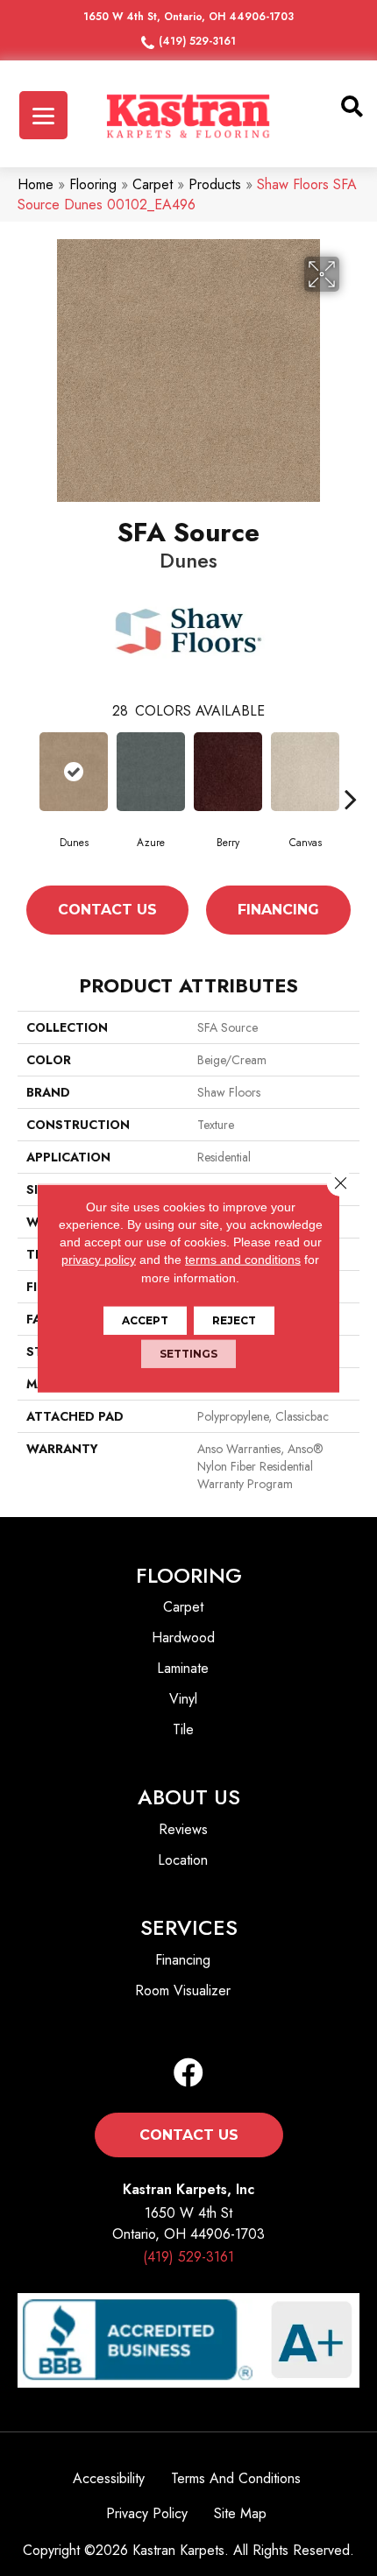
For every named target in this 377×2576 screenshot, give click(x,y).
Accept (145, 1320)
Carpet (153, 184)
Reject (234, 1320)
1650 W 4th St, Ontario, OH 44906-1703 (188, 17)
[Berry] (228, 772)
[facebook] (188, 2074)
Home (36, 184)
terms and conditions (243, 1260)
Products (215, 184)
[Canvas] (305, 772)
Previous (26, 799)
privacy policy (99, 1260)
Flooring (93, 184)
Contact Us (107, 910)
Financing (278, 910)
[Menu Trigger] (43, 115)
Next (351, 799)
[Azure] (151, 772)
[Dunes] (74, 772)
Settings (188, 1354)
